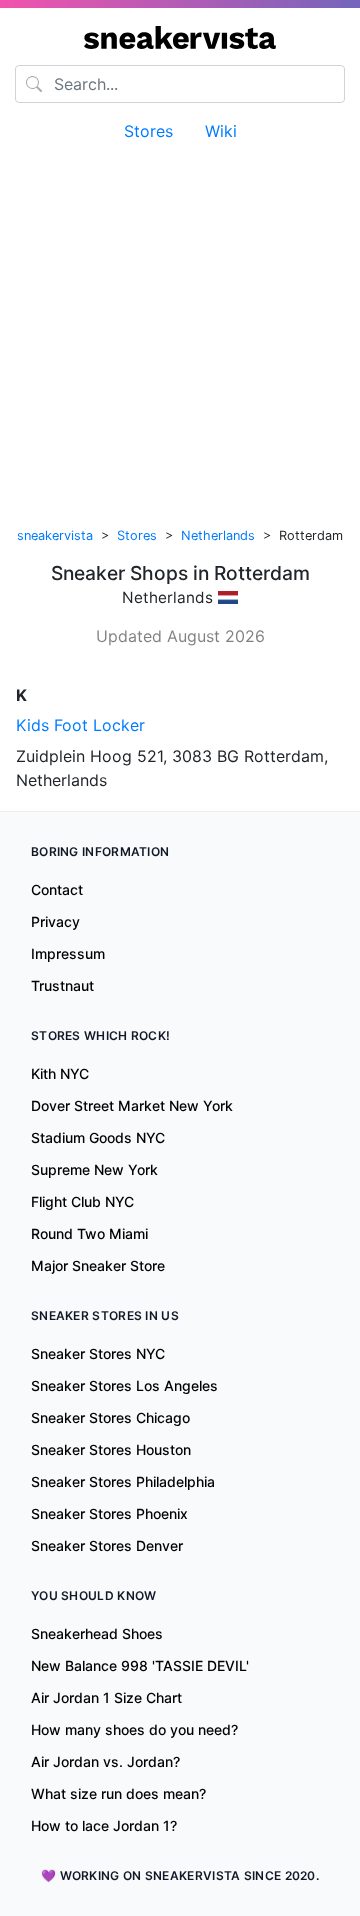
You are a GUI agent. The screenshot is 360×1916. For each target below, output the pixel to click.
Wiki (221, 131)
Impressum (68, 953)
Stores (148, 131)
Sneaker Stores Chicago (110, 1417)
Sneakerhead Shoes (97, 1633)
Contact (57, 889)
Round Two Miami (89, 1233)
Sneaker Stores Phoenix (109, 1513)
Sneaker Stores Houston (111, 1449)
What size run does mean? (118, 1793)
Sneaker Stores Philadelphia (123, 1481)
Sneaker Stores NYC (98, 1353)
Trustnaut (62, 985)
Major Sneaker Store (98, 1265)
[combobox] (180, 84)
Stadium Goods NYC (98, 1137)
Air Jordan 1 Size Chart (106, 1697)
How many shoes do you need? (134, 1729)
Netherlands (218, 535)
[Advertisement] (180, 329)
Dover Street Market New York (132, 1105)
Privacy (55, 921)
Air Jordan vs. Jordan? (105, 1761)
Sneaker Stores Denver (107, 1545)
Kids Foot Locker (80, 725)
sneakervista (55, 535)
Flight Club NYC (82, 1201)
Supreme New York (94, 1169)
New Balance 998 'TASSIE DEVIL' (140, 1665)
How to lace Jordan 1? (104, 1825)
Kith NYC (60, 1073)
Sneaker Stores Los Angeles (124, 1385)
